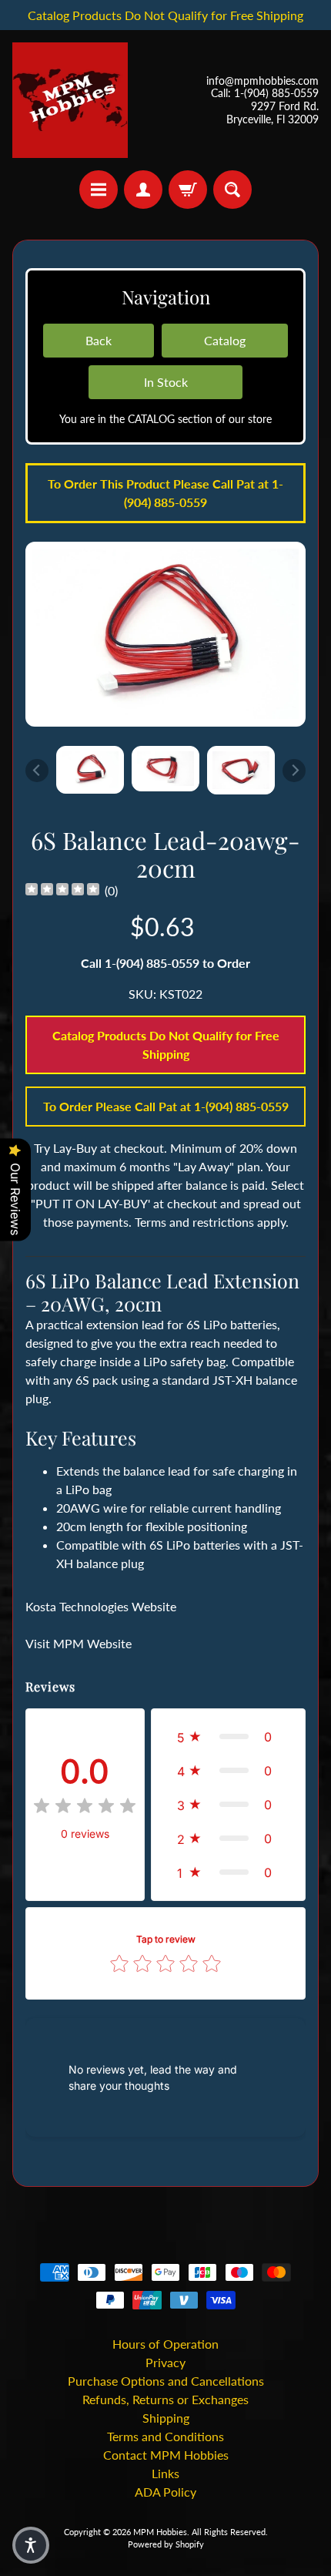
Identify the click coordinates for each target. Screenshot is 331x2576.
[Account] (143, 190)
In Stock (166, 382)
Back (99, 340)
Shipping (166, 2418)
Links (165, 2473)
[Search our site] (232, 190)
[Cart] (188, 190)
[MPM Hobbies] (70, 100)
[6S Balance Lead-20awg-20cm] (90, 769)
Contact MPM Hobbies (166, 2455)
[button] (228, 1737)
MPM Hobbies (160, 2532)
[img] (62, 891)
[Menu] (99, 190)
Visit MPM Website (79, 1643)
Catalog (225, 340)
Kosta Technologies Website (101, 1606)
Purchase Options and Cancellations (166, 2381)
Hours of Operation (165, 2344)
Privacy (165, 2362)
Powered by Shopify (166, 2544)
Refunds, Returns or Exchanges (165, 2399)
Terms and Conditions (165, 2436)
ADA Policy (165, 2492)
